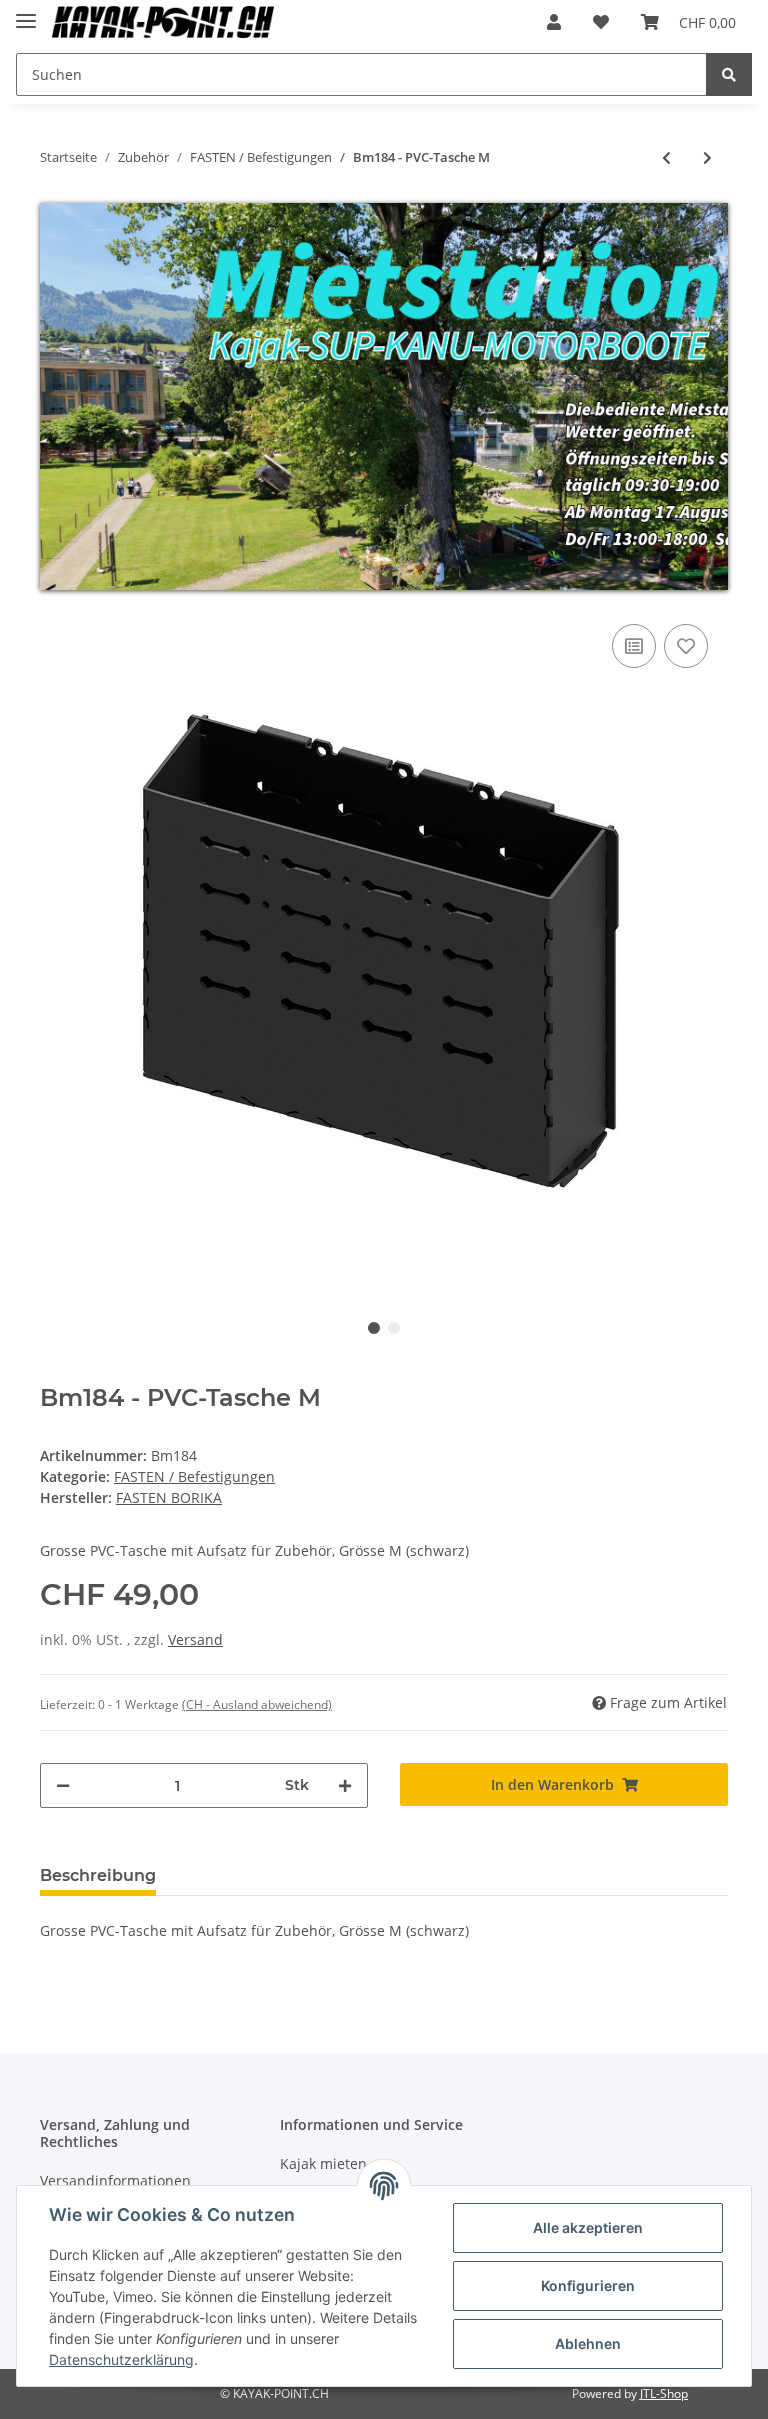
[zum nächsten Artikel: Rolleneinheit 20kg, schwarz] (707, 157)
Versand (195, 1639)
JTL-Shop (664, 2393)
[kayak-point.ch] (163, 22)
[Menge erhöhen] (345, 1785)
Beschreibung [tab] (98, 1875)
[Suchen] (729, 74)
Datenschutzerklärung (121, 2359)
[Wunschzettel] (601, 22)
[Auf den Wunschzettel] (686, 646)
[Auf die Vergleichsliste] (634, 646)
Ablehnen (588, 2343)
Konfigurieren (588, 2285)
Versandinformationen (115, 2180)
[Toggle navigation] (26, 12)
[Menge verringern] (63, 1785)
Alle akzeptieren (588, 2227)
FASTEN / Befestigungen (194, 1476)
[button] (554, 22)
